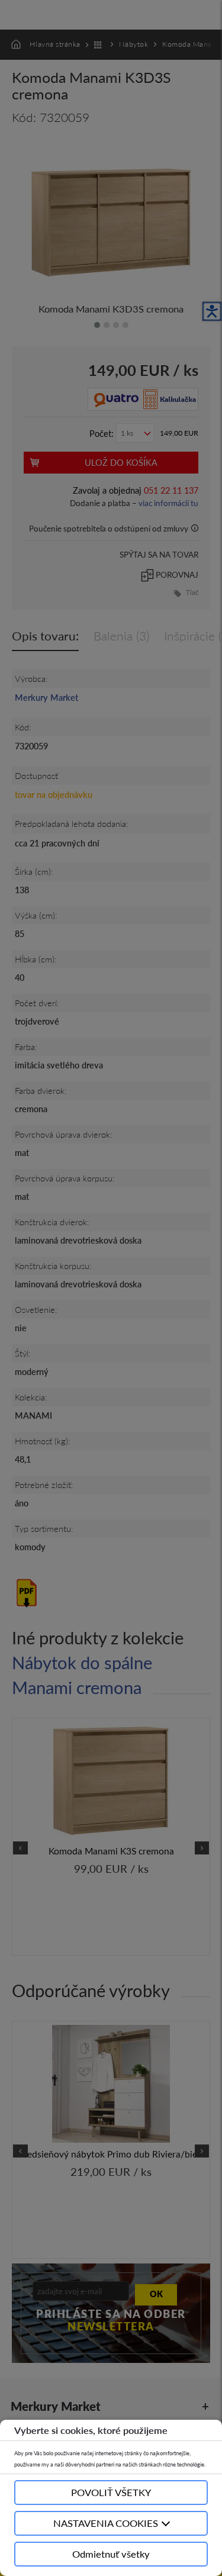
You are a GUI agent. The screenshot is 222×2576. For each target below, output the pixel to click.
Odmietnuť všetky (111, 2554)
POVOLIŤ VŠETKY (111, 2492)
